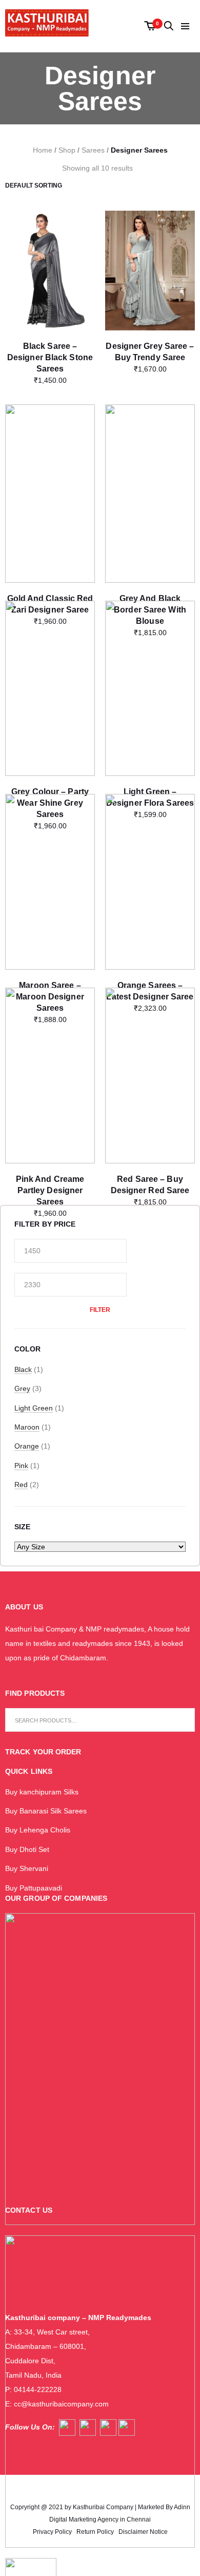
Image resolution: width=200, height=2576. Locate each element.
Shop (67, 150)
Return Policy (95, 2532)
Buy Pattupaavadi (34, 1888)
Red (21, 1485)
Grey (22, 1388)
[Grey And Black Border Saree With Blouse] (150, 466)
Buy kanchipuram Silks (42, 1792)
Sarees (93, 150)
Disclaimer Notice (143, 2532)
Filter (100, 1310)
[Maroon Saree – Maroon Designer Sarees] (50, 854)
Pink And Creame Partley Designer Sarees (50, 1190)
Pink (21, 1466)
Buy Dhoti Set (27, 1849)
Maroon (27, 1427)
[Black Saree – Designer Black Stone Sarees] (50, 271)
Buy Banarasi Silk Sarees (46, 1811)
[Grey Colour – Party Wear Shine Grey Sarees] (50, 661)
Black (23, 1369)
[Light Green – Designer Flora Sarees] (150, 661)
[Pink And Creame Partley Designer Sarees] (50, 1048)
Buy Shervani (27, 1868)
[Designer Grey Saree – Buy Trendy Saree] (150, 271)
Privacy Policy (52, 2532)
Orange (27, 1446)
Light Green (34, 1408)
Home (43, 150)
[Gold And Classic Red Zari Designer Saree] (50, 464)
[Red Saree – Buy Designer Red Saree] (150, 1048)
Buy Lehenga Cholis (38, 1830)
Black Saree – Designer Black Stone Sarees (50, 357)
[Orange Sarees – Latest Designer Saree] (150, 854)
